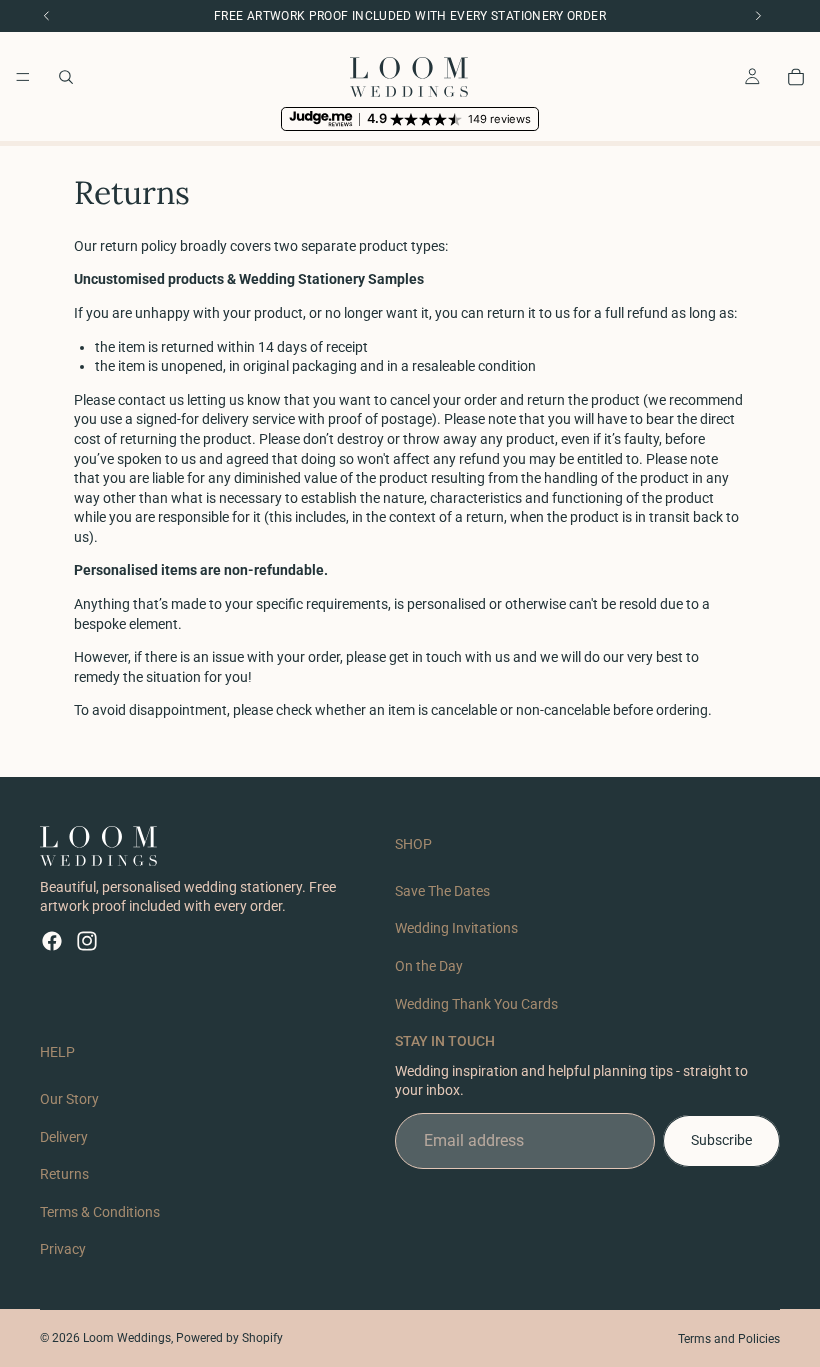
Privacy (63, 1250)
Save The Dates (442, 891)
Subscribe (721, 1140)
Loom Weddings (127, 1338)
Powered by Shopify (229, 1338)
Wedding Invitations (456, 929)
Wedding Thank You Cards (476, 1004)
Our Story (69, 1099)
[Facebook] (52, 941)
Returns (64, 1174)
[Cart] (796, 77)
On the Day (429, 966)
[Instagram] (87, 941)
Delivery (64, 1137)
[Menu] (23, 77)
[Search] (66, 77)
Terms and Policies (729, 1339)
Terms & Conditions (100, 1212)
